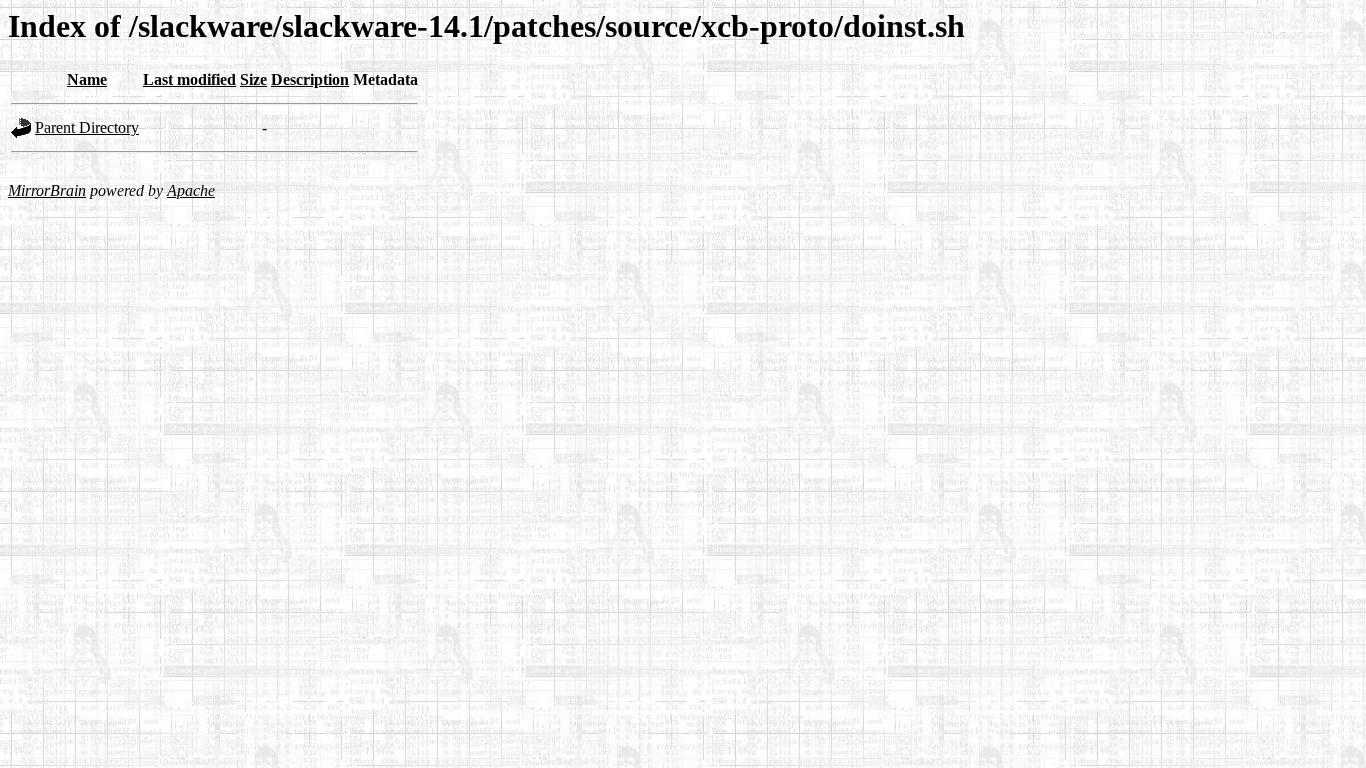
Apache (191, 190)
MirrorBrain (47, 190)
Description (310, 79)
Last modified (189, 79)
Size (253, 79)
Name (87, 79)
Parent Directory (87, 127)
